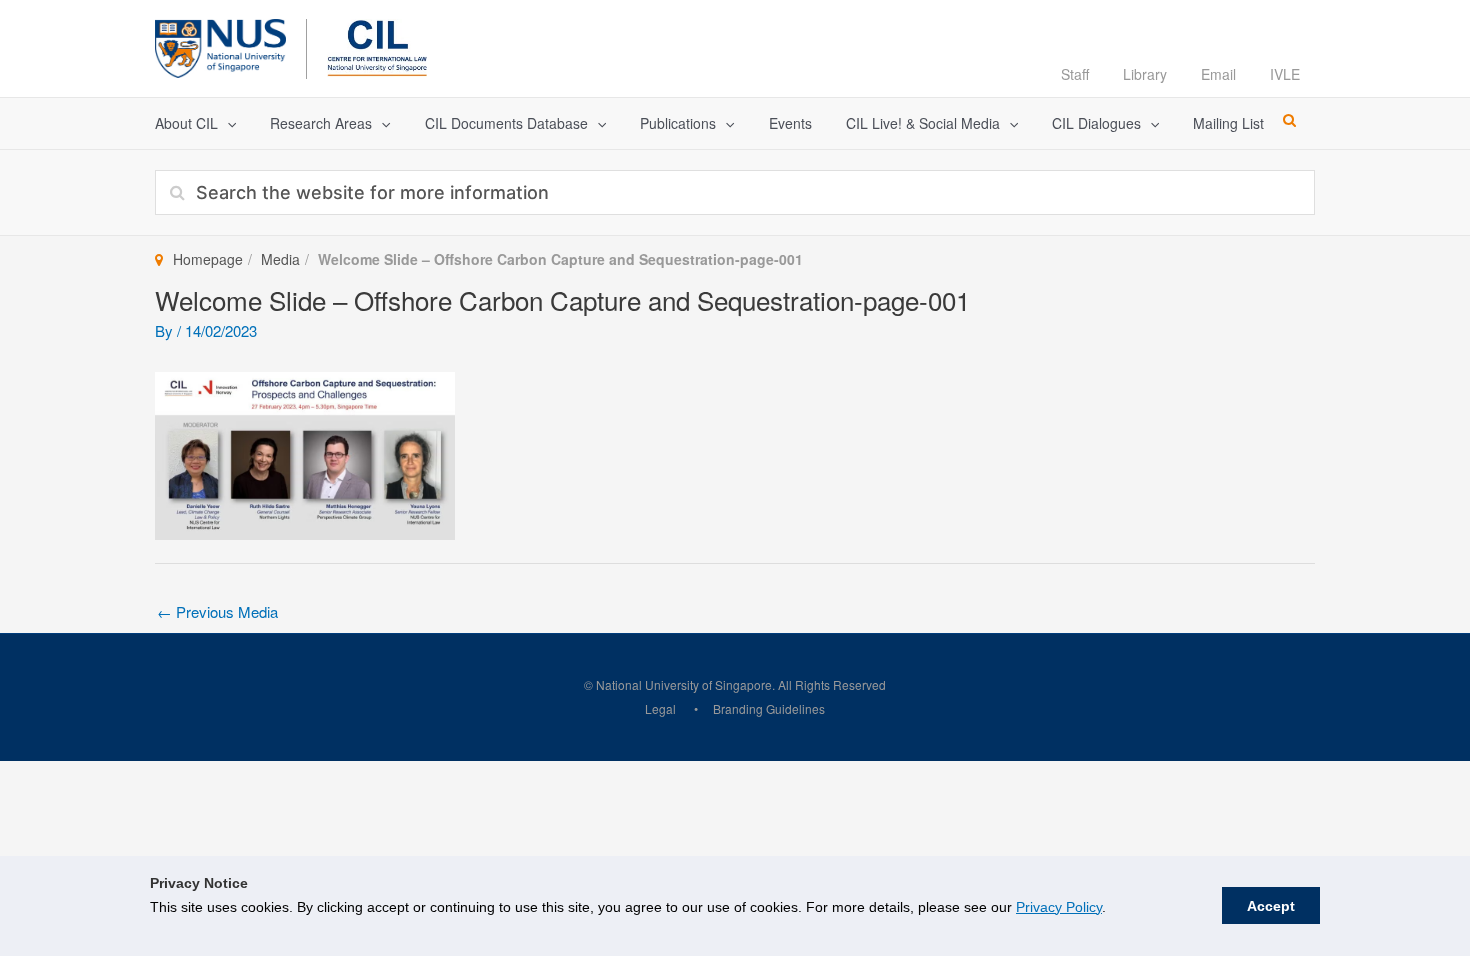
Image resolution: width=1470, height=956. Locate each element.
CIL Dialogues (1096, 123)
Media (280, 259)
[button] (227, 123)
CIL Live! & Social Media (923, 123)
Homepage (208, 259)
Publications (678, 123)
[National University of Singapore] (220, 45)
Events (790, 123)
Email (1218, 74)
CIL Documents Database (506, 123)
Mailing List (1228, 123)
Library (1145, 74)
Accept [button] (1271, 906)
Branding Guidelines (769, 708)
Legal (660, 708)
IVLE (1285, 74)
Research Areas (321, 123)
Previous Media (217, 611)
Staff (1075, 74)
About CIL (186, 123)
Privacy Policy (1059, 907)
